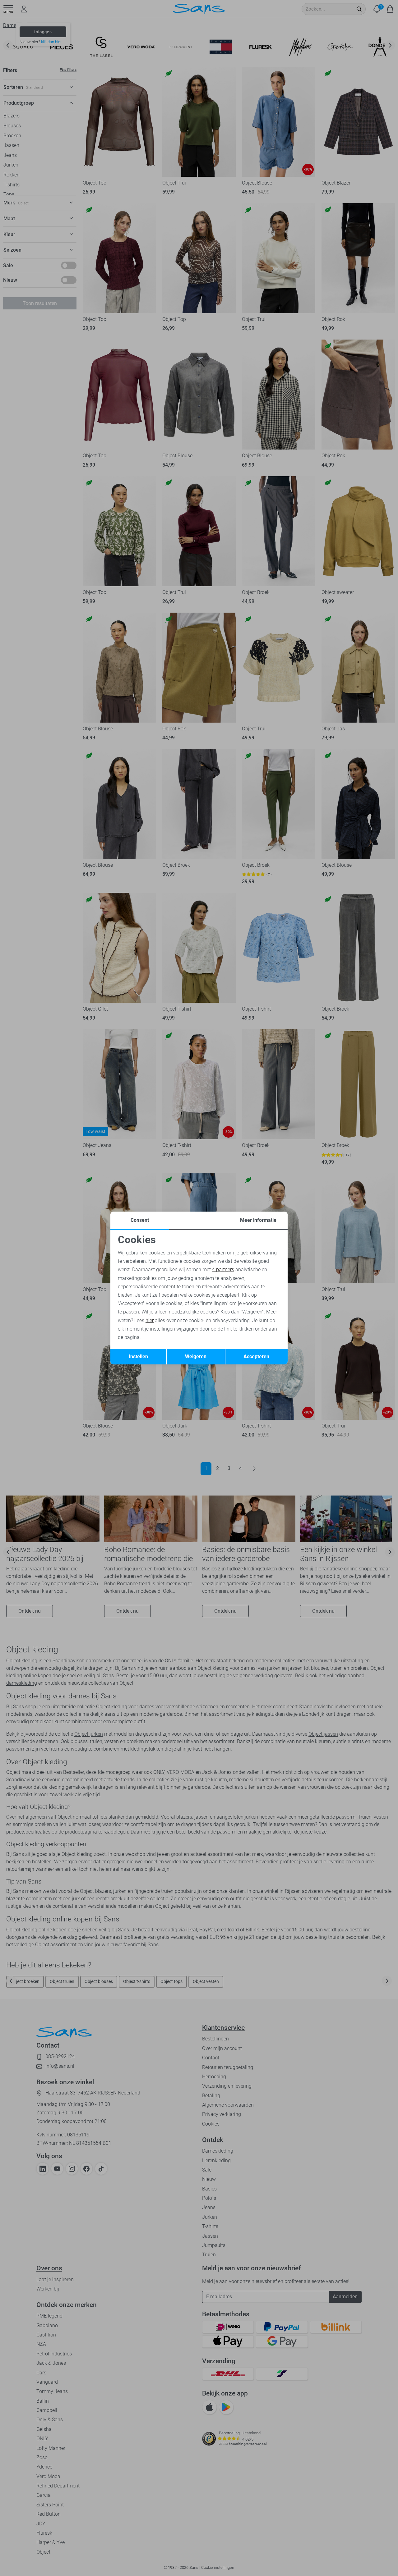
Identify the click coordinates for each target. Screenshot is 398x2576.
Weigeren (196, 1357)
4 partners (223, 1270)
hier (150, 1320)
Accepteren (256, 1357)
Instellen (138, 1357)
